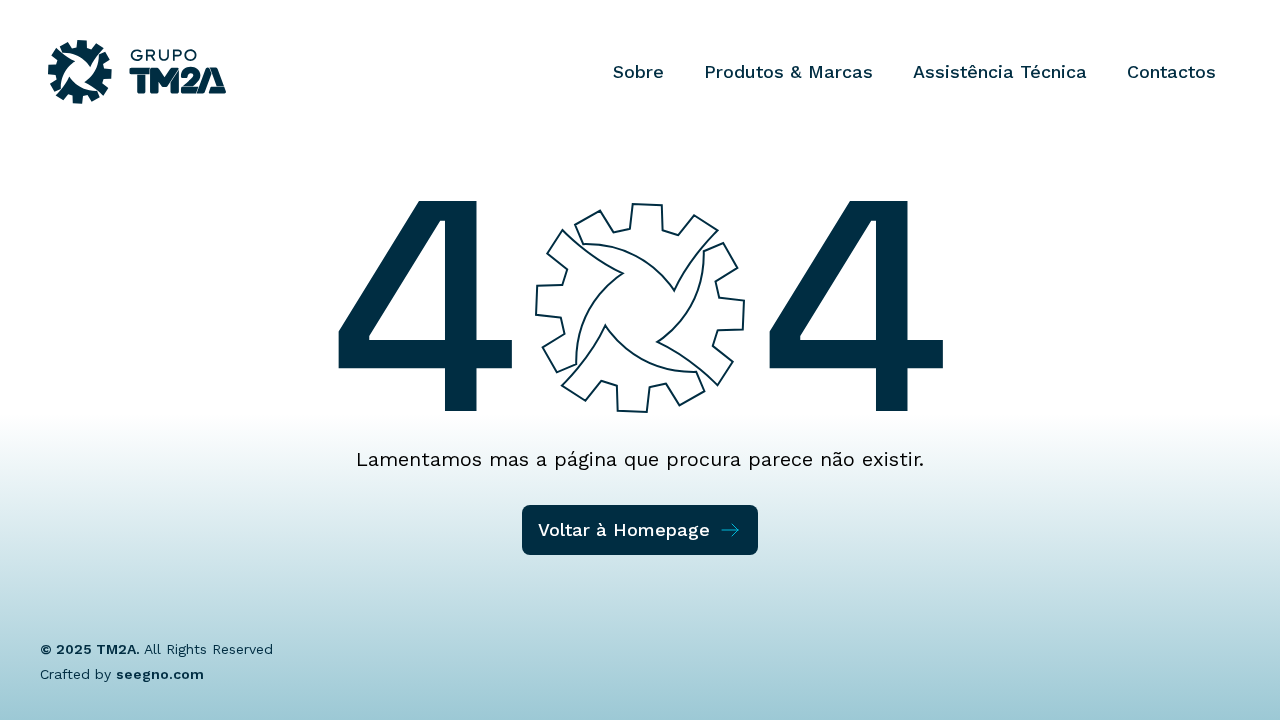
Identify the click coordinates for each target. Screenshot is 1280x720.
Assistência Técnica (1000, 71)
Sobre (638, 71)
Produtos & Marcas (788, 71)
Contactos (1171, 71)
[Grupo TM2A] (137, 72)
